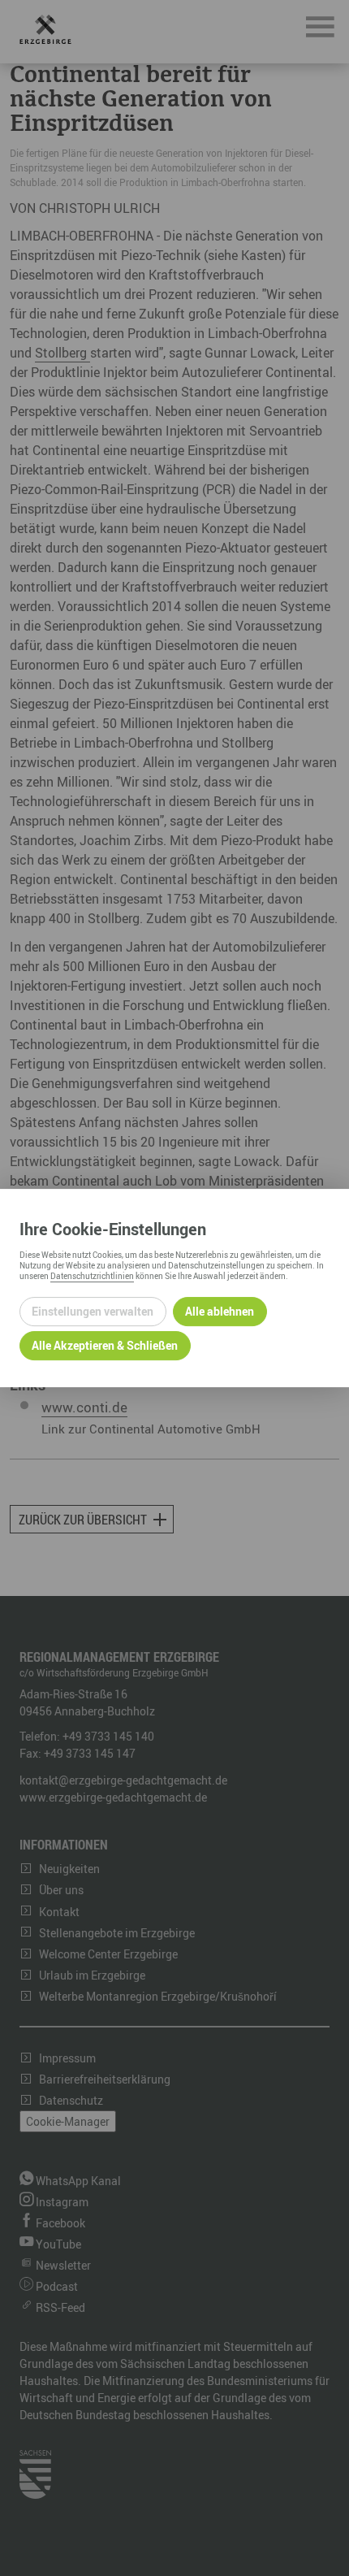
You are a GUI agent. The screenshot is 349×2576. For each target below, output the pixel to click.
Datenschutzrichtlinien (92, 1276)
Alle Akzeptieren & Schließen (105, 1345)
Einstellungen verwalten (93, 1311)
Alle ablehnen (220, 1311)
